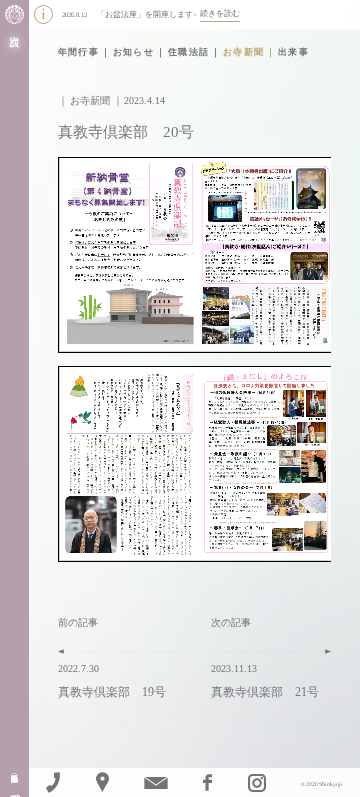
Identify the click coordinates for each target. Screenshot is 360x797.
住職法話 (188, 52)
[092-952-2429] (53, 783)
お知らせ (133, 52)
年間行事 (78, 52)
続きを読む (220, 13)
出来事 (293, 52)
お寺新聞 (243, 52)
